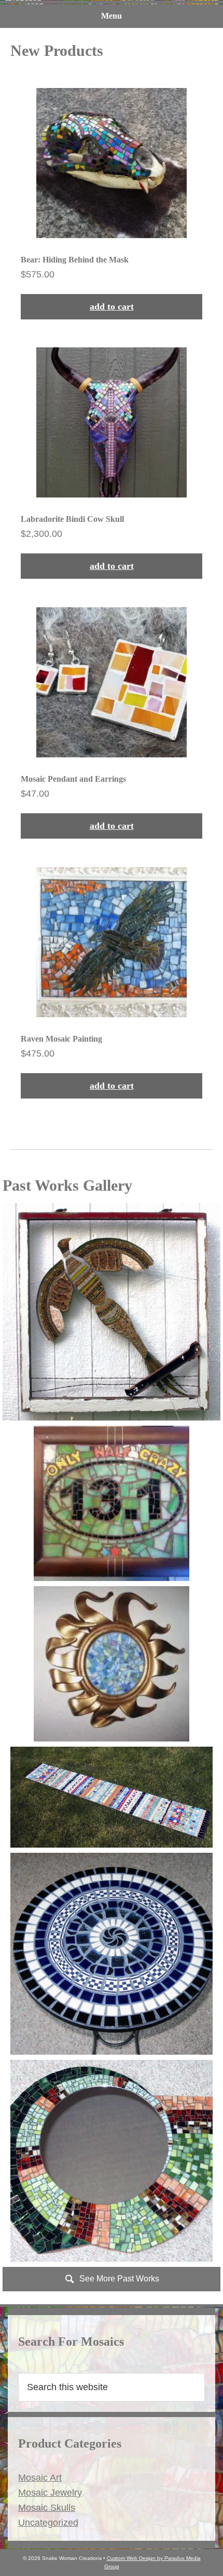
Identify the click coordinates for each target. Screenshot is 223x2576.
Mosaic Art (40, 2478)
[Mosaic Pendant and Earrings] (112, 722)
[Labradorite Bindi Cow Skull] (112, 462)
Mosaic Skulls (47, 2508)
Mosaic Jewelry (50, 2493)
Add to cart (112, 306)
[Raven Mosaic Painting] (112, 982)
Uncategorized (48, 2523)
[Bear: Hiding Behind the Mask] (112, 203)
